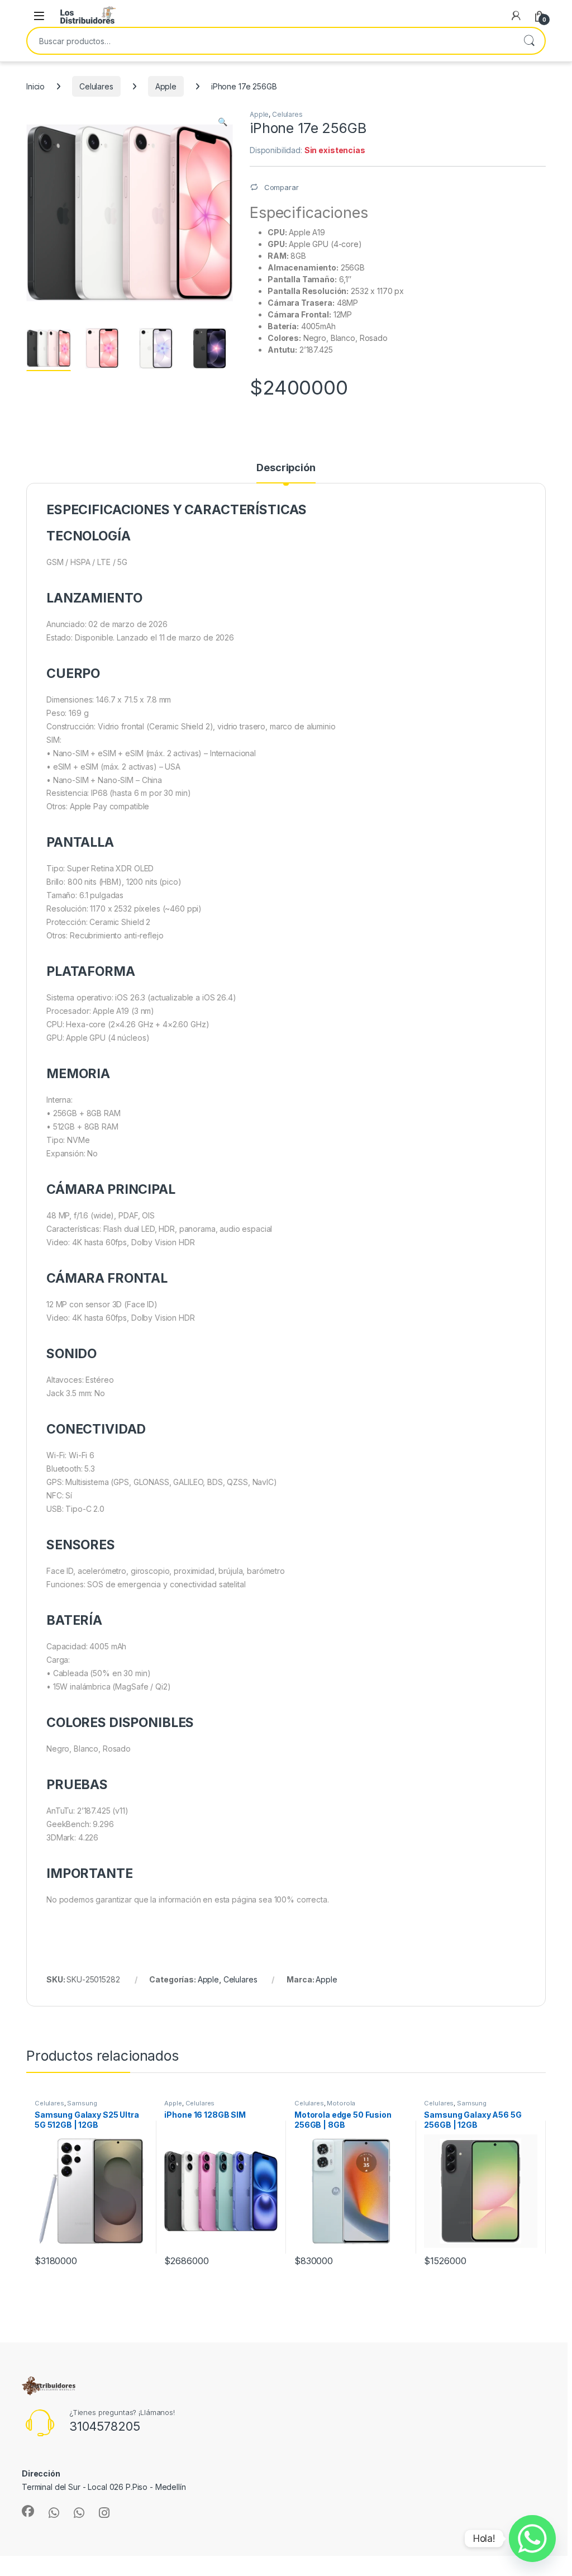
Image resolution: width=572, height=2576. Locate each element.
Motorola (341, 2103)
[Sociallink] (28, 2511)
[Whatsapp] (532, 2539)
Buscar (529, 41)
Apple (166, 86)
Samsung (82, 2103)
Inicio (35, 86)
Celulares (96, 86)
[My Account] (516, 16)
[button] (223, 122)
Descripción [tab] (286, 468)
